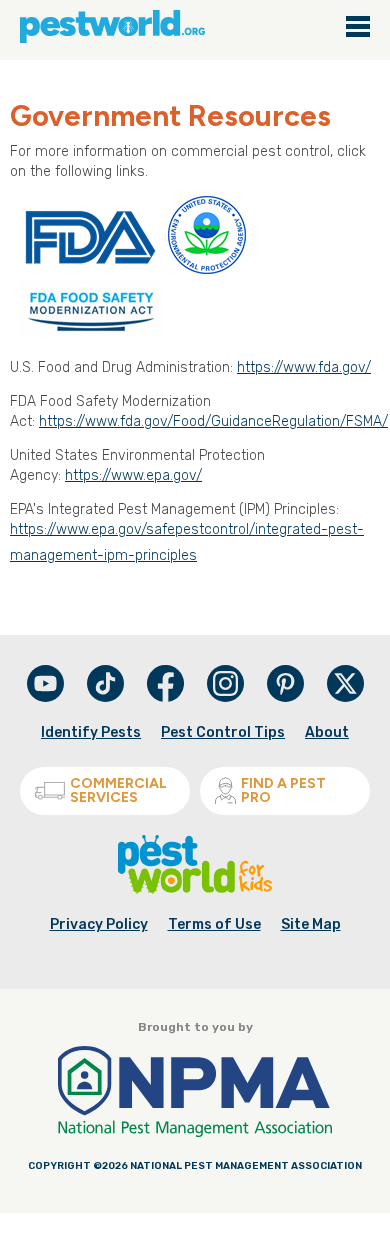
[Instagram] (225, 683)
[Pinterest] (287, 697)
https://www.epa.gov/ (133, 475)
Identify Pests (91, 732)
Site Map (311, 924)
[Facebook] (167, 697)
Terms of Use (214, 924)
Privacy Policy (99, 924)
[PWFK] (194, 889)
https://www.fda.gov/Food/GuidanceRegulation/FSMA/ (213, 421)
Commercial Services (118, 790)
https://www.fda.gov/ (304, 367)
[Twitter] (345, 683)
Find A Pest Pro (283, 790)
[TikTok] (107, 697)
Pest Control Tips (223, 732)
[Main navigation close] (358, 28)
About (327, 732)
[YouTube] (47, 697)
